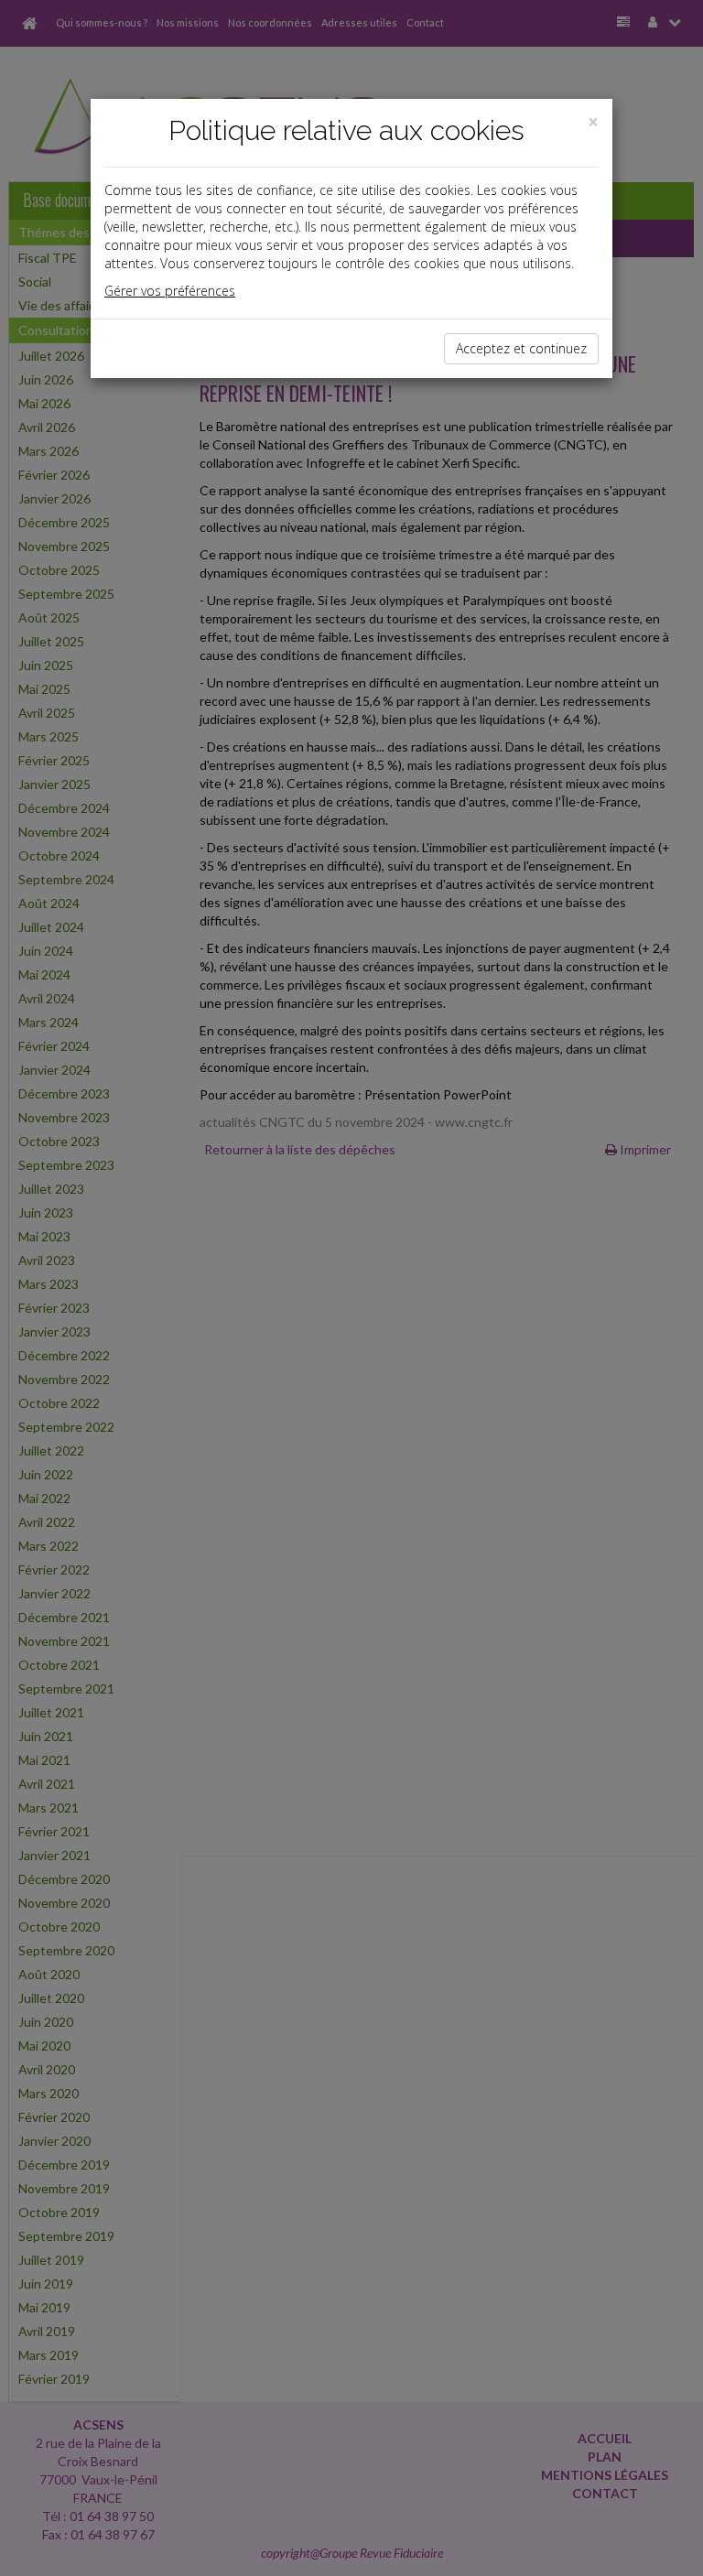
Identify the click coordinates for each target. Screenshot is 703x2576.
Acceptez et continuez (521, 348)
